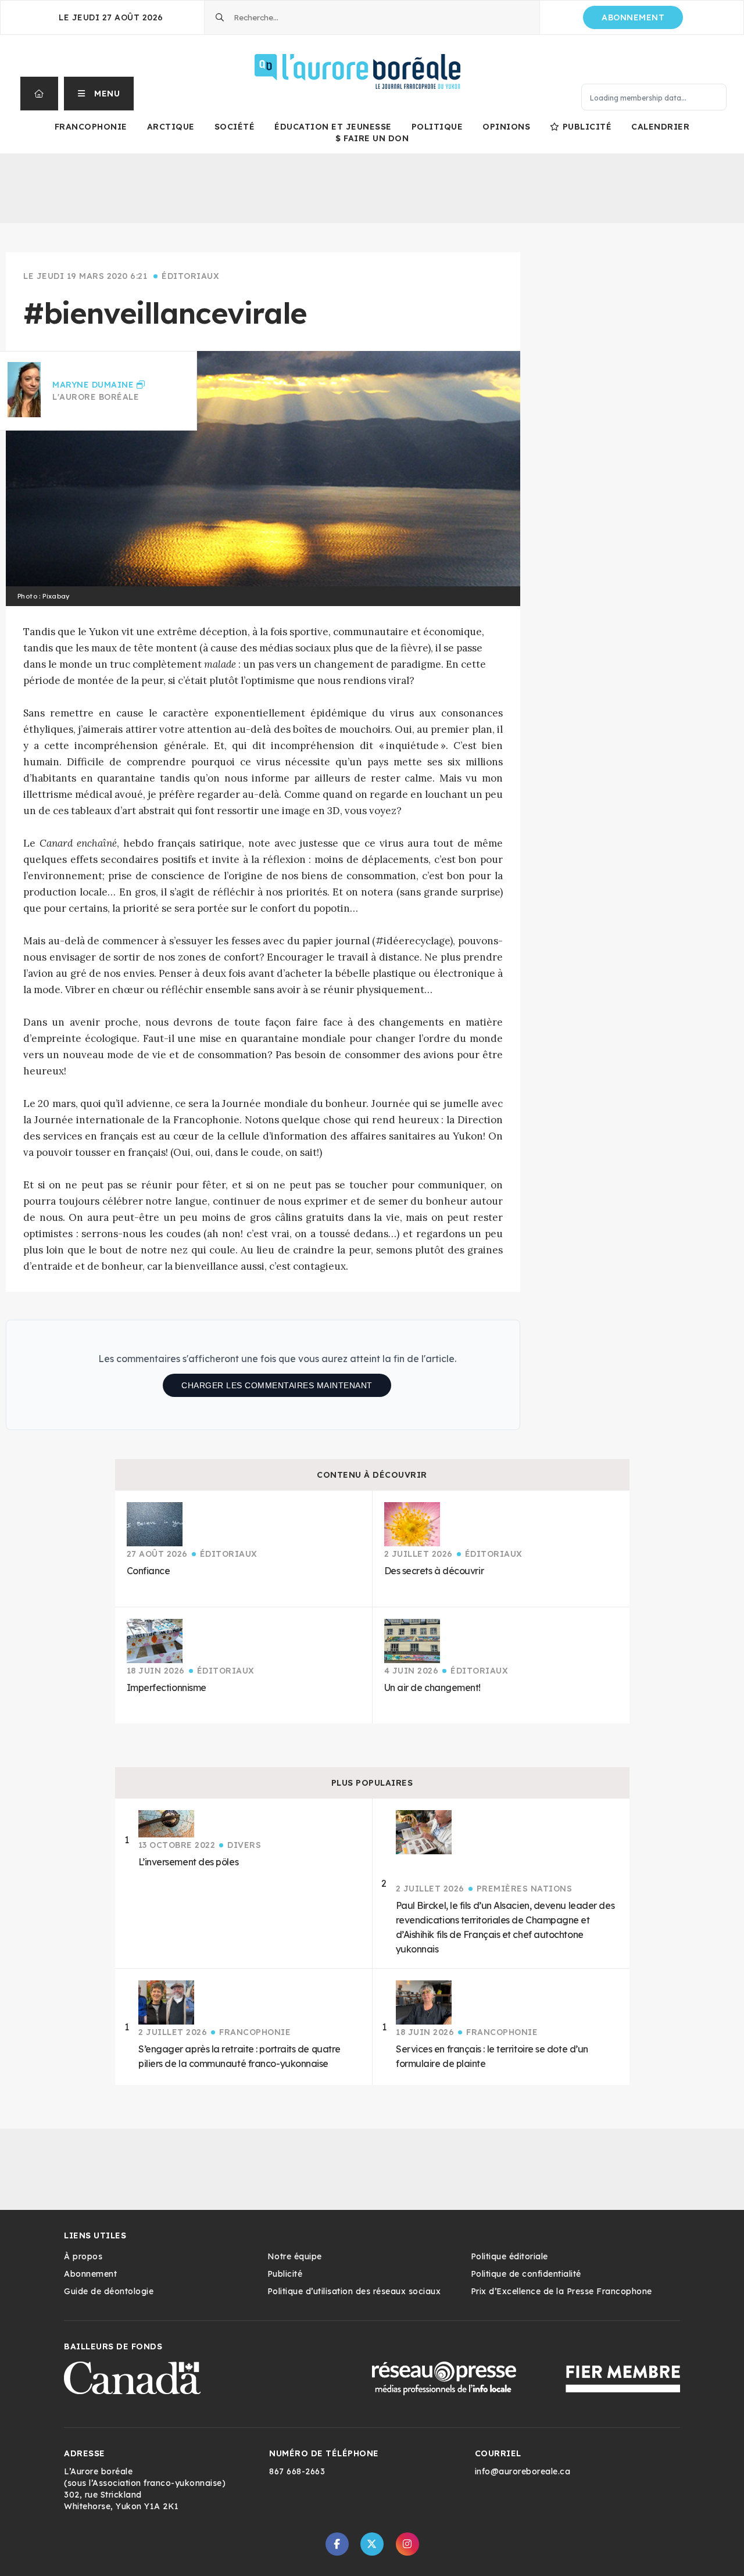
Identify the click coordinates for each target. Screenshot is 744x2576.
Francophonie (91, 127)
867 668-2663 (297, 2471)
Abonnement (633, 17)
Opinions (506, 127)
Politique (437, 127)
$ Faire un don (372, 138)
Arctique (171, 127)
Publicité (587, 127)
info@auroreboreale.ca (523, 2471)
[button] (99, 94)
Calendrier (660, 127)
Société (235, 127)
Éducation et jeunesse (333, 127)
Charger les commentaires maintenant (277, 1385)
